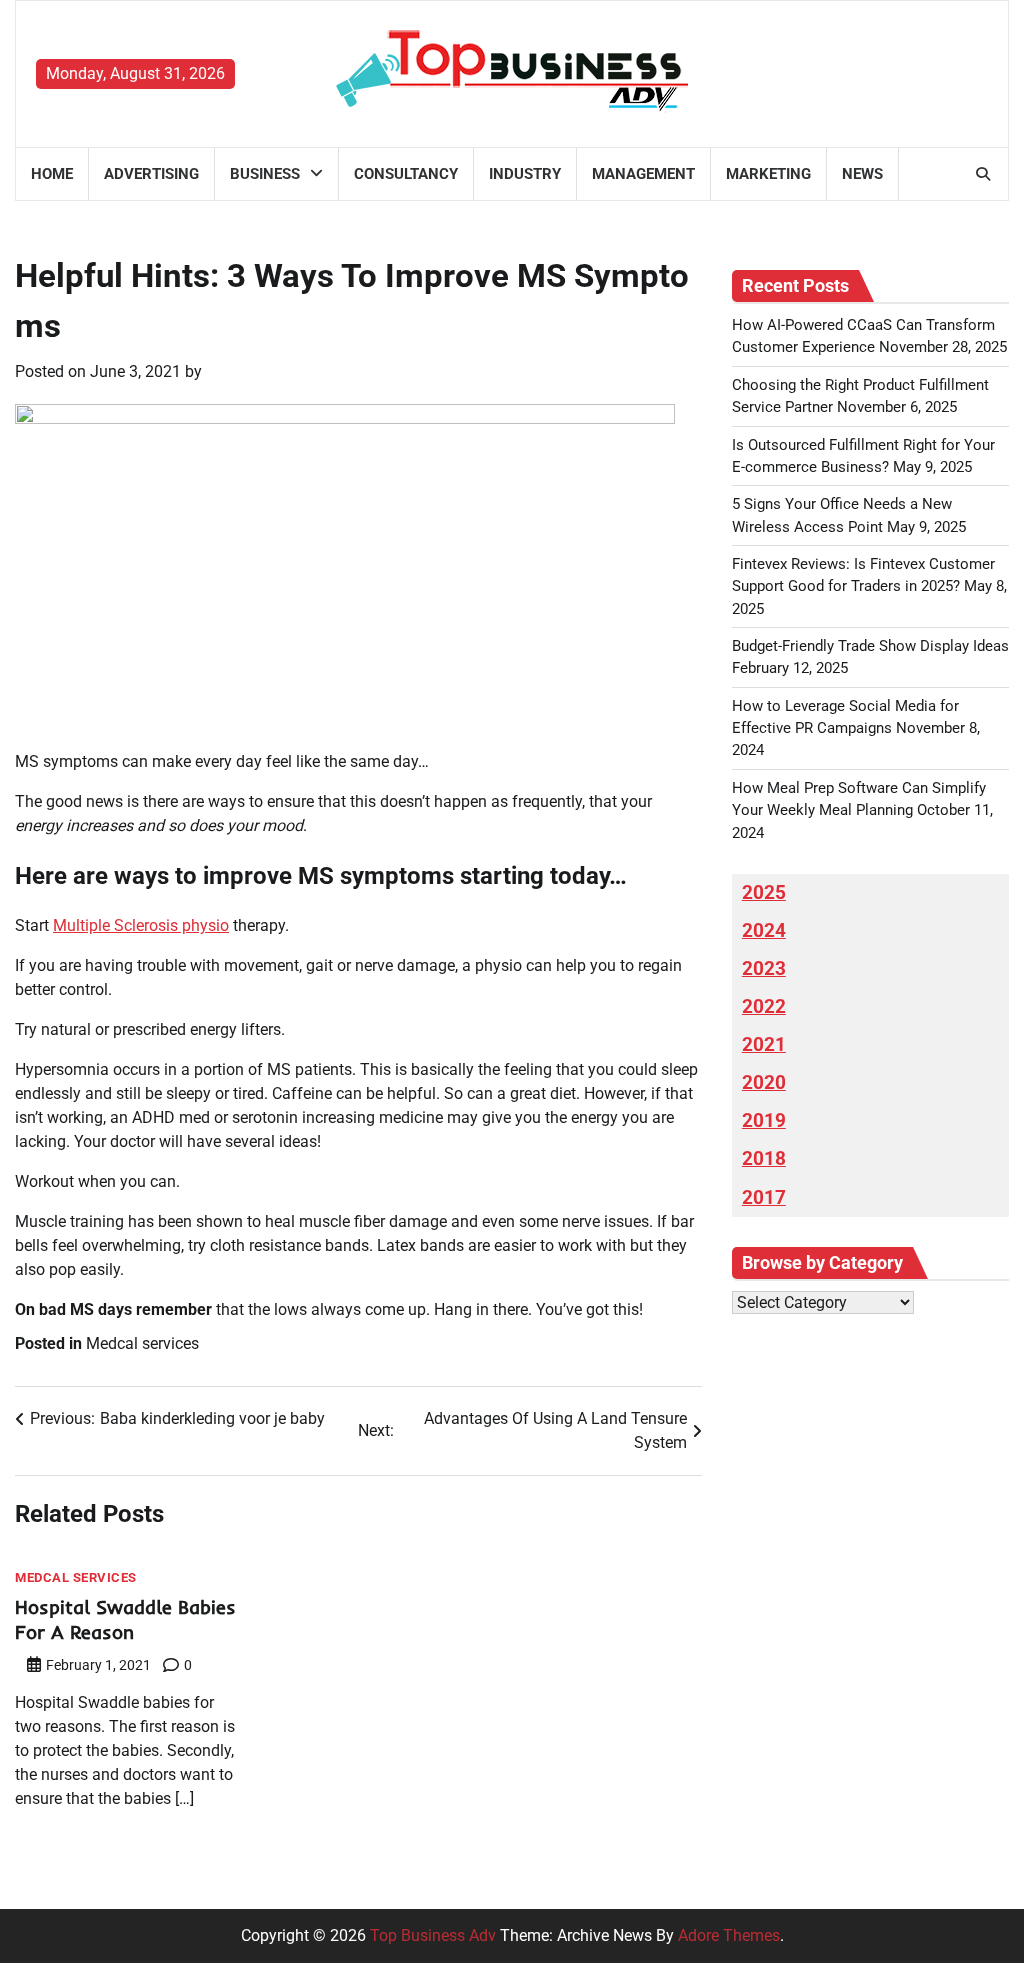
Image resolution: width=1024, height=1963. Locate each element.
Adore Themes (729, 1935)
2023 (764, 969)
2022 (764, 1007)
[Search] (983, 174)
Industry (525, 174)
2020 (764, 1083)
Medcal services (142, 1343)
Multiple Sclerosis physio (141, 925)
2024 (764, 931)
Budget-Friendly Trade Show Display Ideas (870, 646)
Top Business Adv (433, 1935)
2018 (764, 1159)
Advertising (151, 174)
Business (265, 174)
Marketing (768, 174)
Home (52, 174)
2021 (764, 1045)
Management (643, 174)
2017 (764, 1198)
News (862, 174)
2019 (764, 1121)
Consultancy (406, 174)
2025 (764, 893)
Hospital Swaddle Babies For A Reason (125, 1619)
